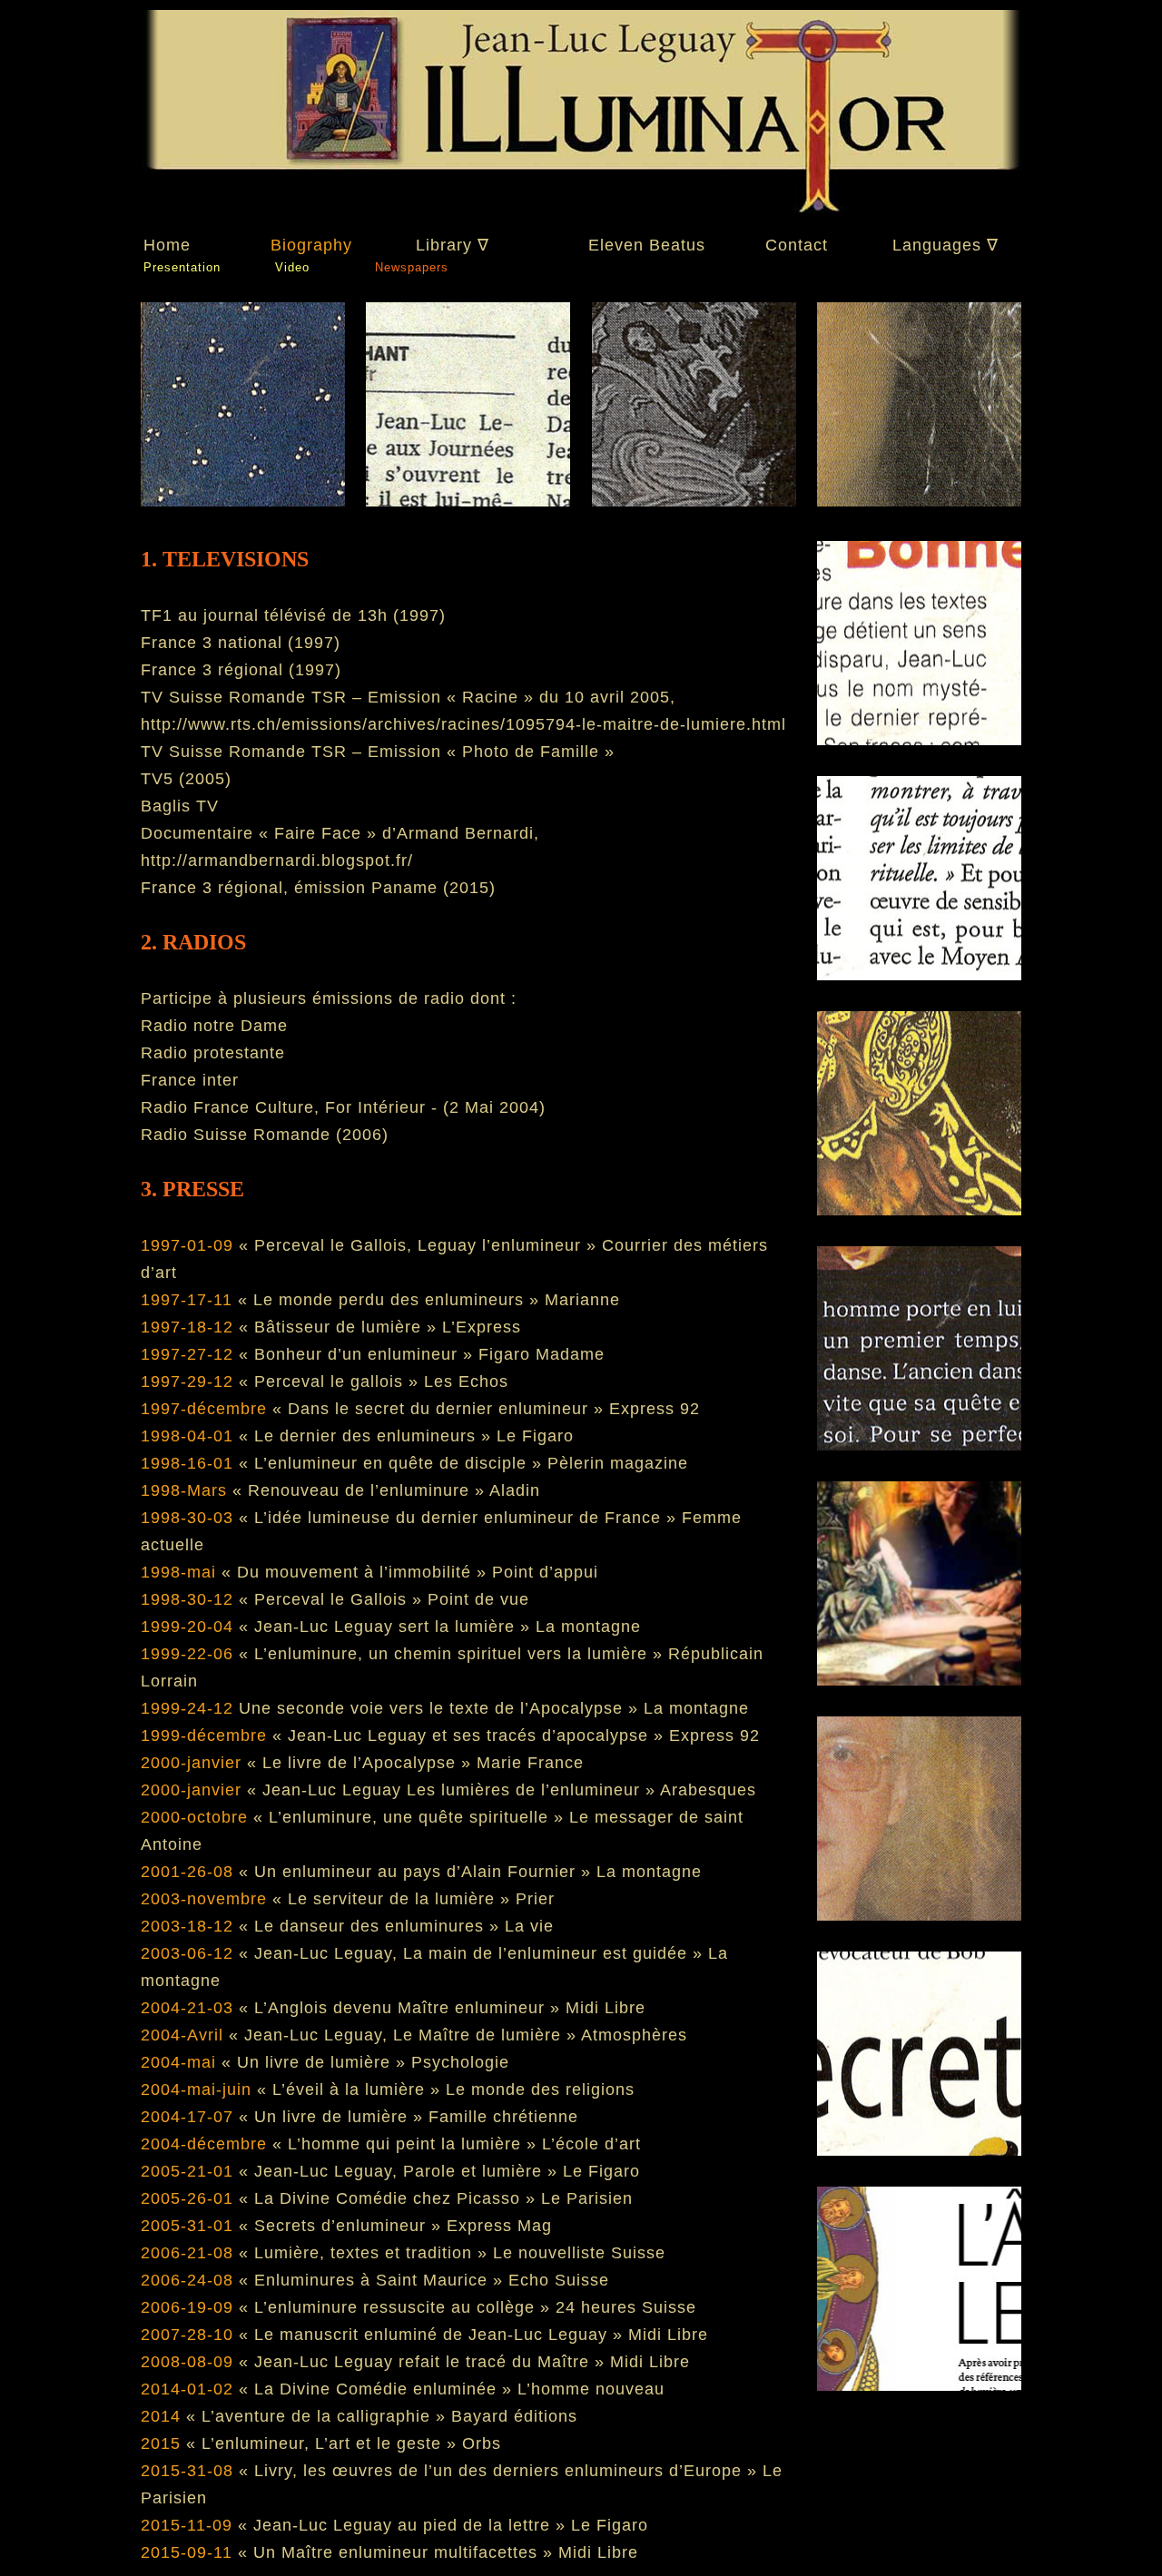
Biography (311, 245)
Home (167, 245)
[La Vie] (919, 501)
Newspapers (412, 267)
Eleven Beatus (647, 245)
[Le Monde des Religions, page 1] (919, 929)
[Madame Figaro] (919, 717)
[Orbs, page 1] (919, 2204)
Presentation (182, 267)
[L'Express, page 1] (243, 501)
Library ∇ (453, 245)
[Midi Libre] (919, 1567)
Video (292, 267)
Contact (797, 245)
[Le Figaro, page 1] (694, 501)
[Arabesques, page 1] (919, 1354)
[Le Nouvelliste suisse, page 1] (919, 1779)
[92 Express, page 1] (919, 1991)
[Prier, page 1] (919, 1142)
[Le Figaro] (468, 501)
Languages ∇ (945, 245)
